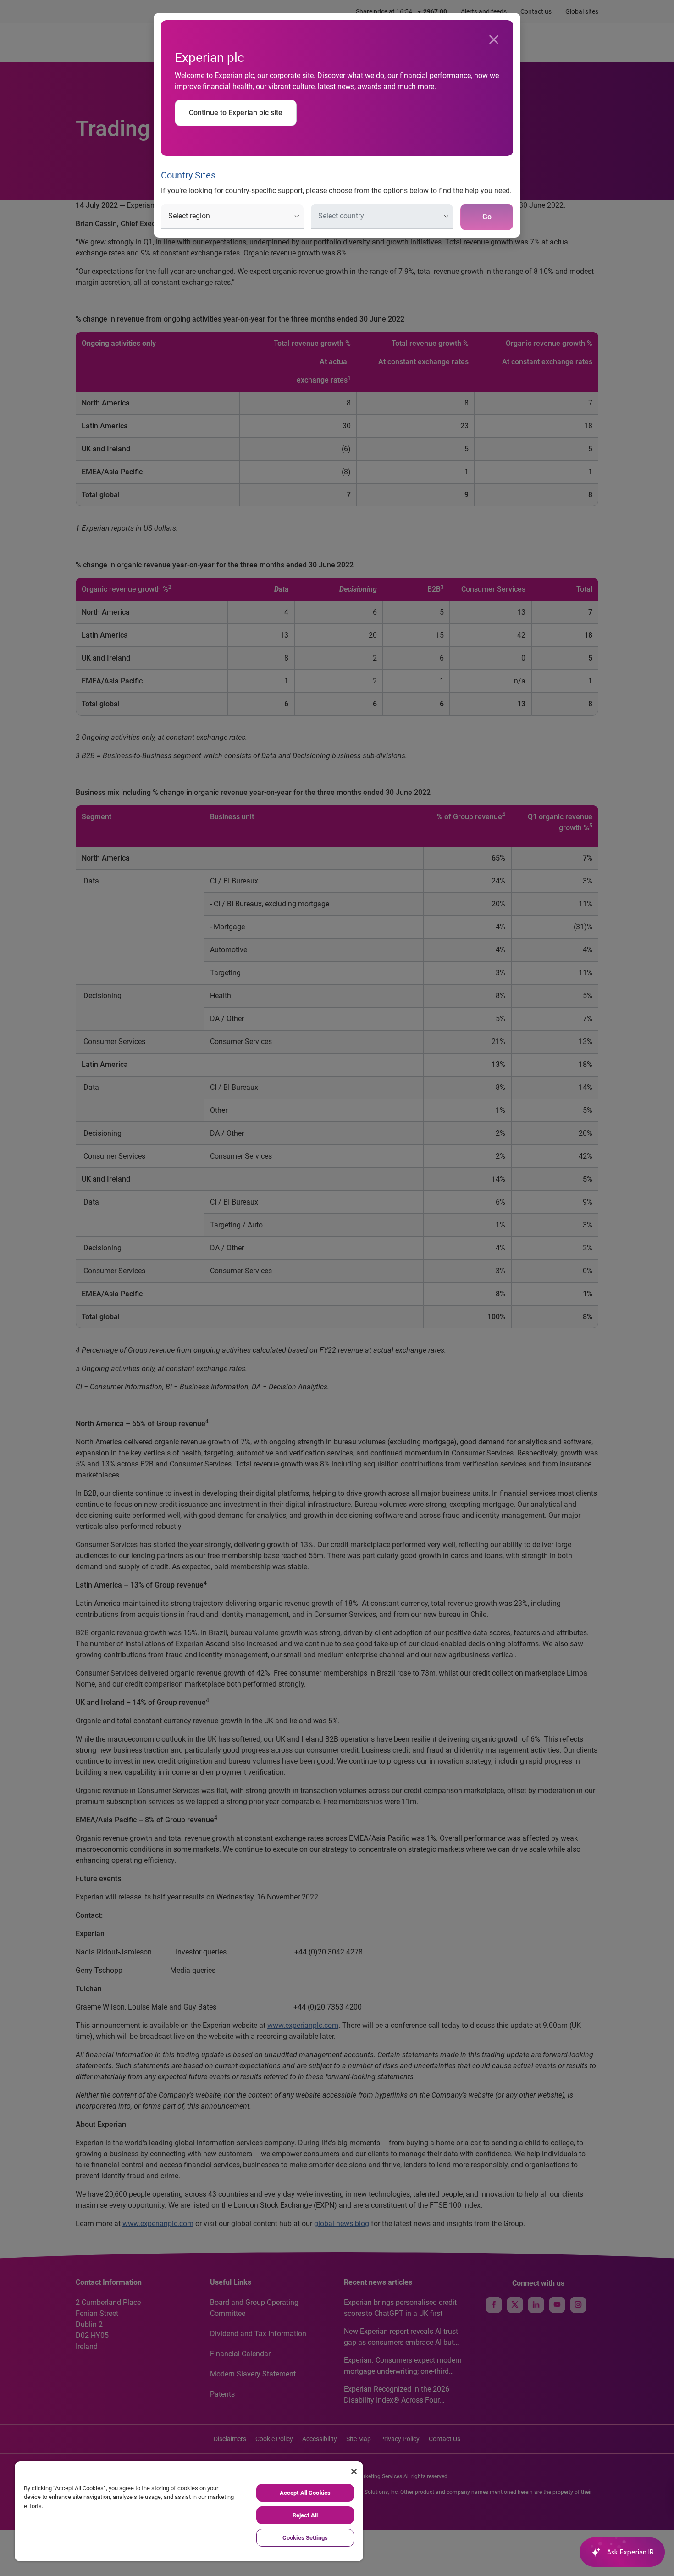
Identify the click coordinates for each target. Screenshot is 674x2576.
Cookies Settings (305, 2538)
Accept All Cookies (305, 2493)
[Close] (494, 40)
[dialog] (337, 1288)
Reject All (305, 2515)
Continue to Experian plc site (236, 113)
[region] (189, 2511)
